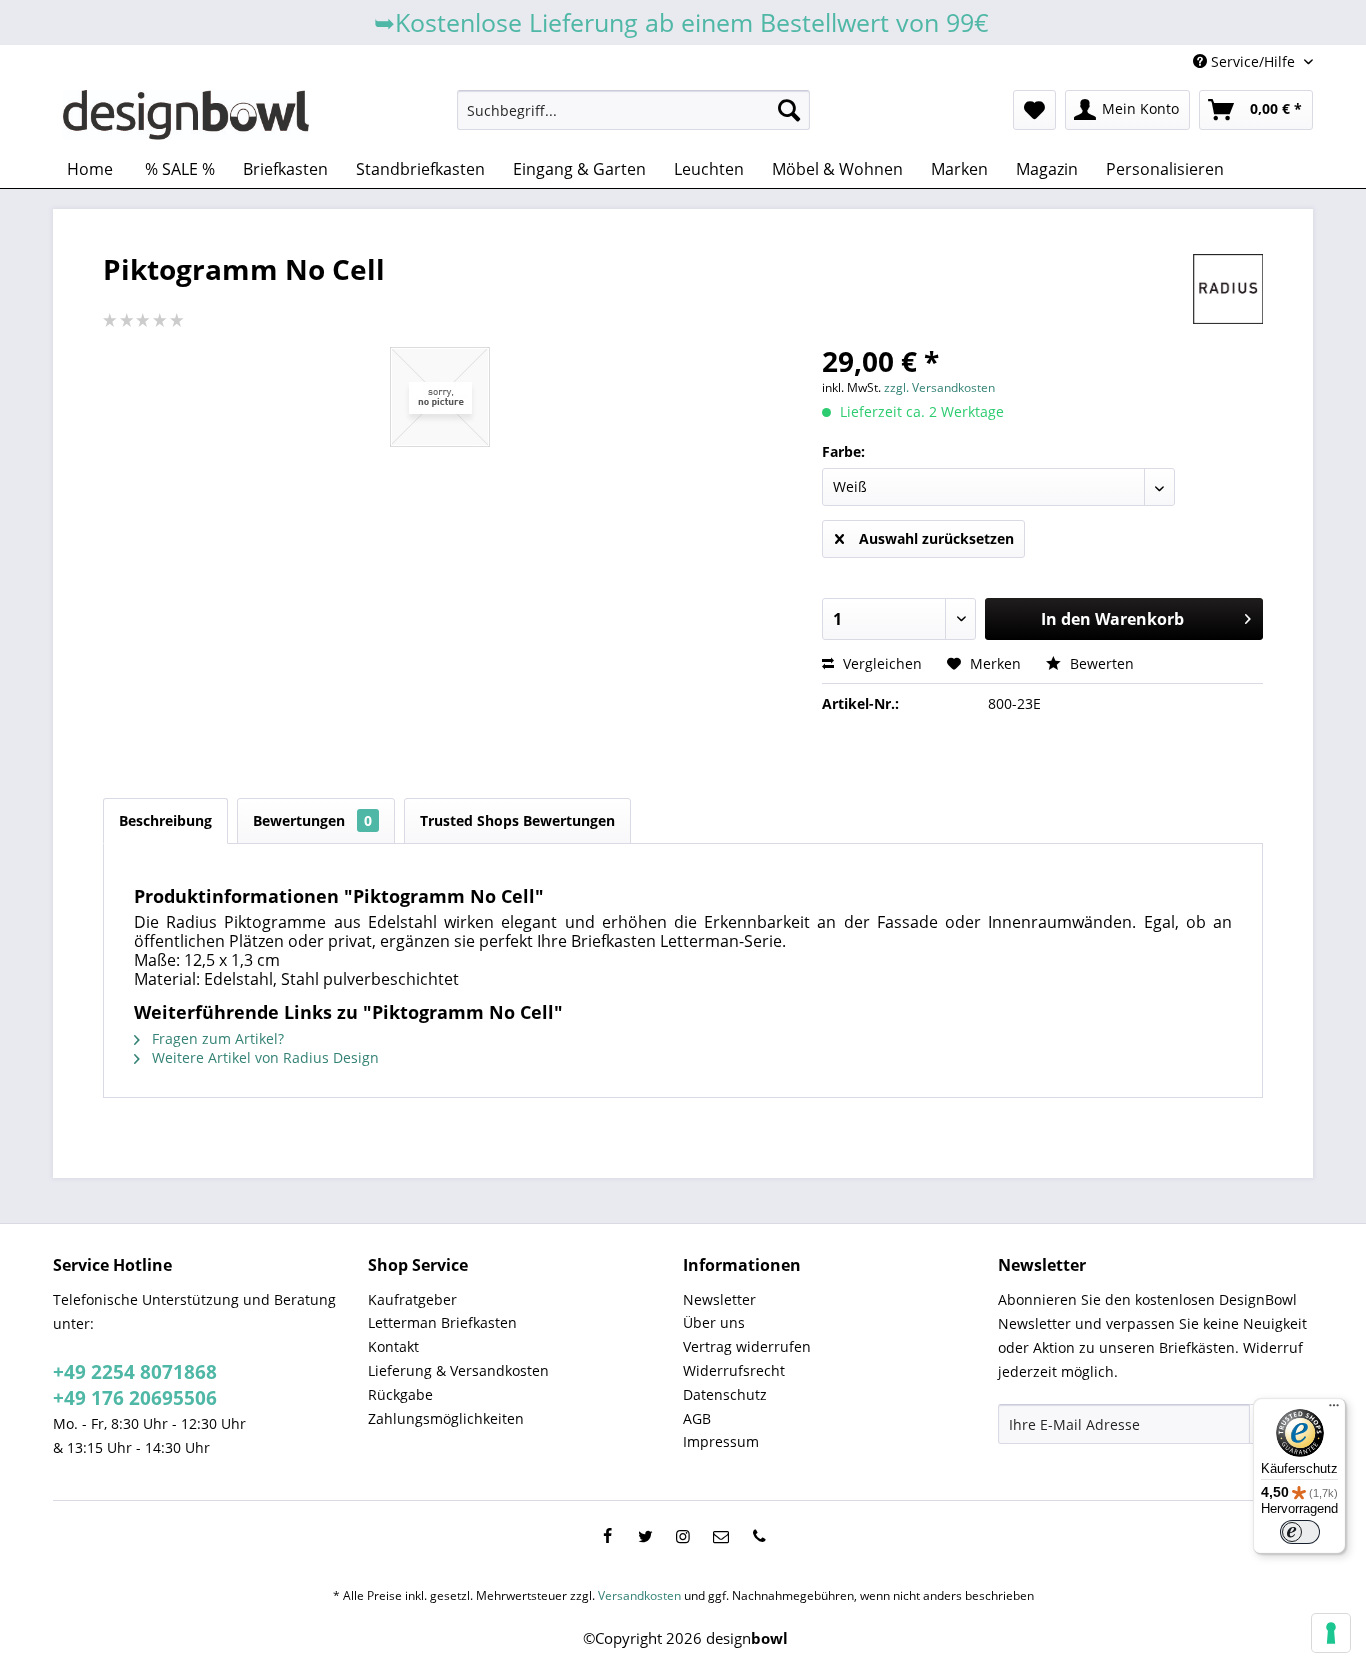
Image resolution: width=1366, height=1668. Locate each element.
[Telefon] (759, 1536)
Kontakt (393, 1346)
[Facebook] (607, 1536)
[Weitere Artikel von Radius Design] (1228, 289)
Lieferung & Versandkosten (458, 1370)
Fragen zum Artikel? (216, 1038)
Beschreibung (165, 820)
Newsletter (719, 1299)
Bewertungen (312, 820)
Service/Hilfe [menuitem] (1253, 61)
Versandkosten (639, 1595)
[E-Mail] (721, 1536)
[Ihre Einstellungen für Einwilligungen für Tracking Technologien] (1331, 1633)
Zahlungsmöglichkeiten (446, 1418)
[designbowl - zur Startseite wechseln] (186, 115)
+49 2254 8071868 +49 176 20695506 (135, 1385)
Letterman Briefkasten (442, 1322)
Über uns (714, 1322)
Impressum (721, 1441)
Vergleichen (880, 663)
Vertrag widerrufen (747, 1346)
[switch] (1300, 1532)
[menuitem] (633, 110)
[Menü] (1334, 1410)
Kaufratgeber (412, 1299)
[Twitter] (645, 1536)
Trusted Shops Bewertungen (517, 820)
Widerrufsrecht (734, 1370)
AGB (697, 1418)
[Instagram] (683, 1536)
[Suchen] (789, 110)
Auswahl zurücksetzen (936, 538)
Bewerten (1100, 663)
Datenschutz (725, 1394)
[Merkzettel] (1034, 110)
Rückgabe (400, 1394)
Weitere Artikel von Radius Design (263, 1057)
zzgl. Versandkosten (939, 387)
